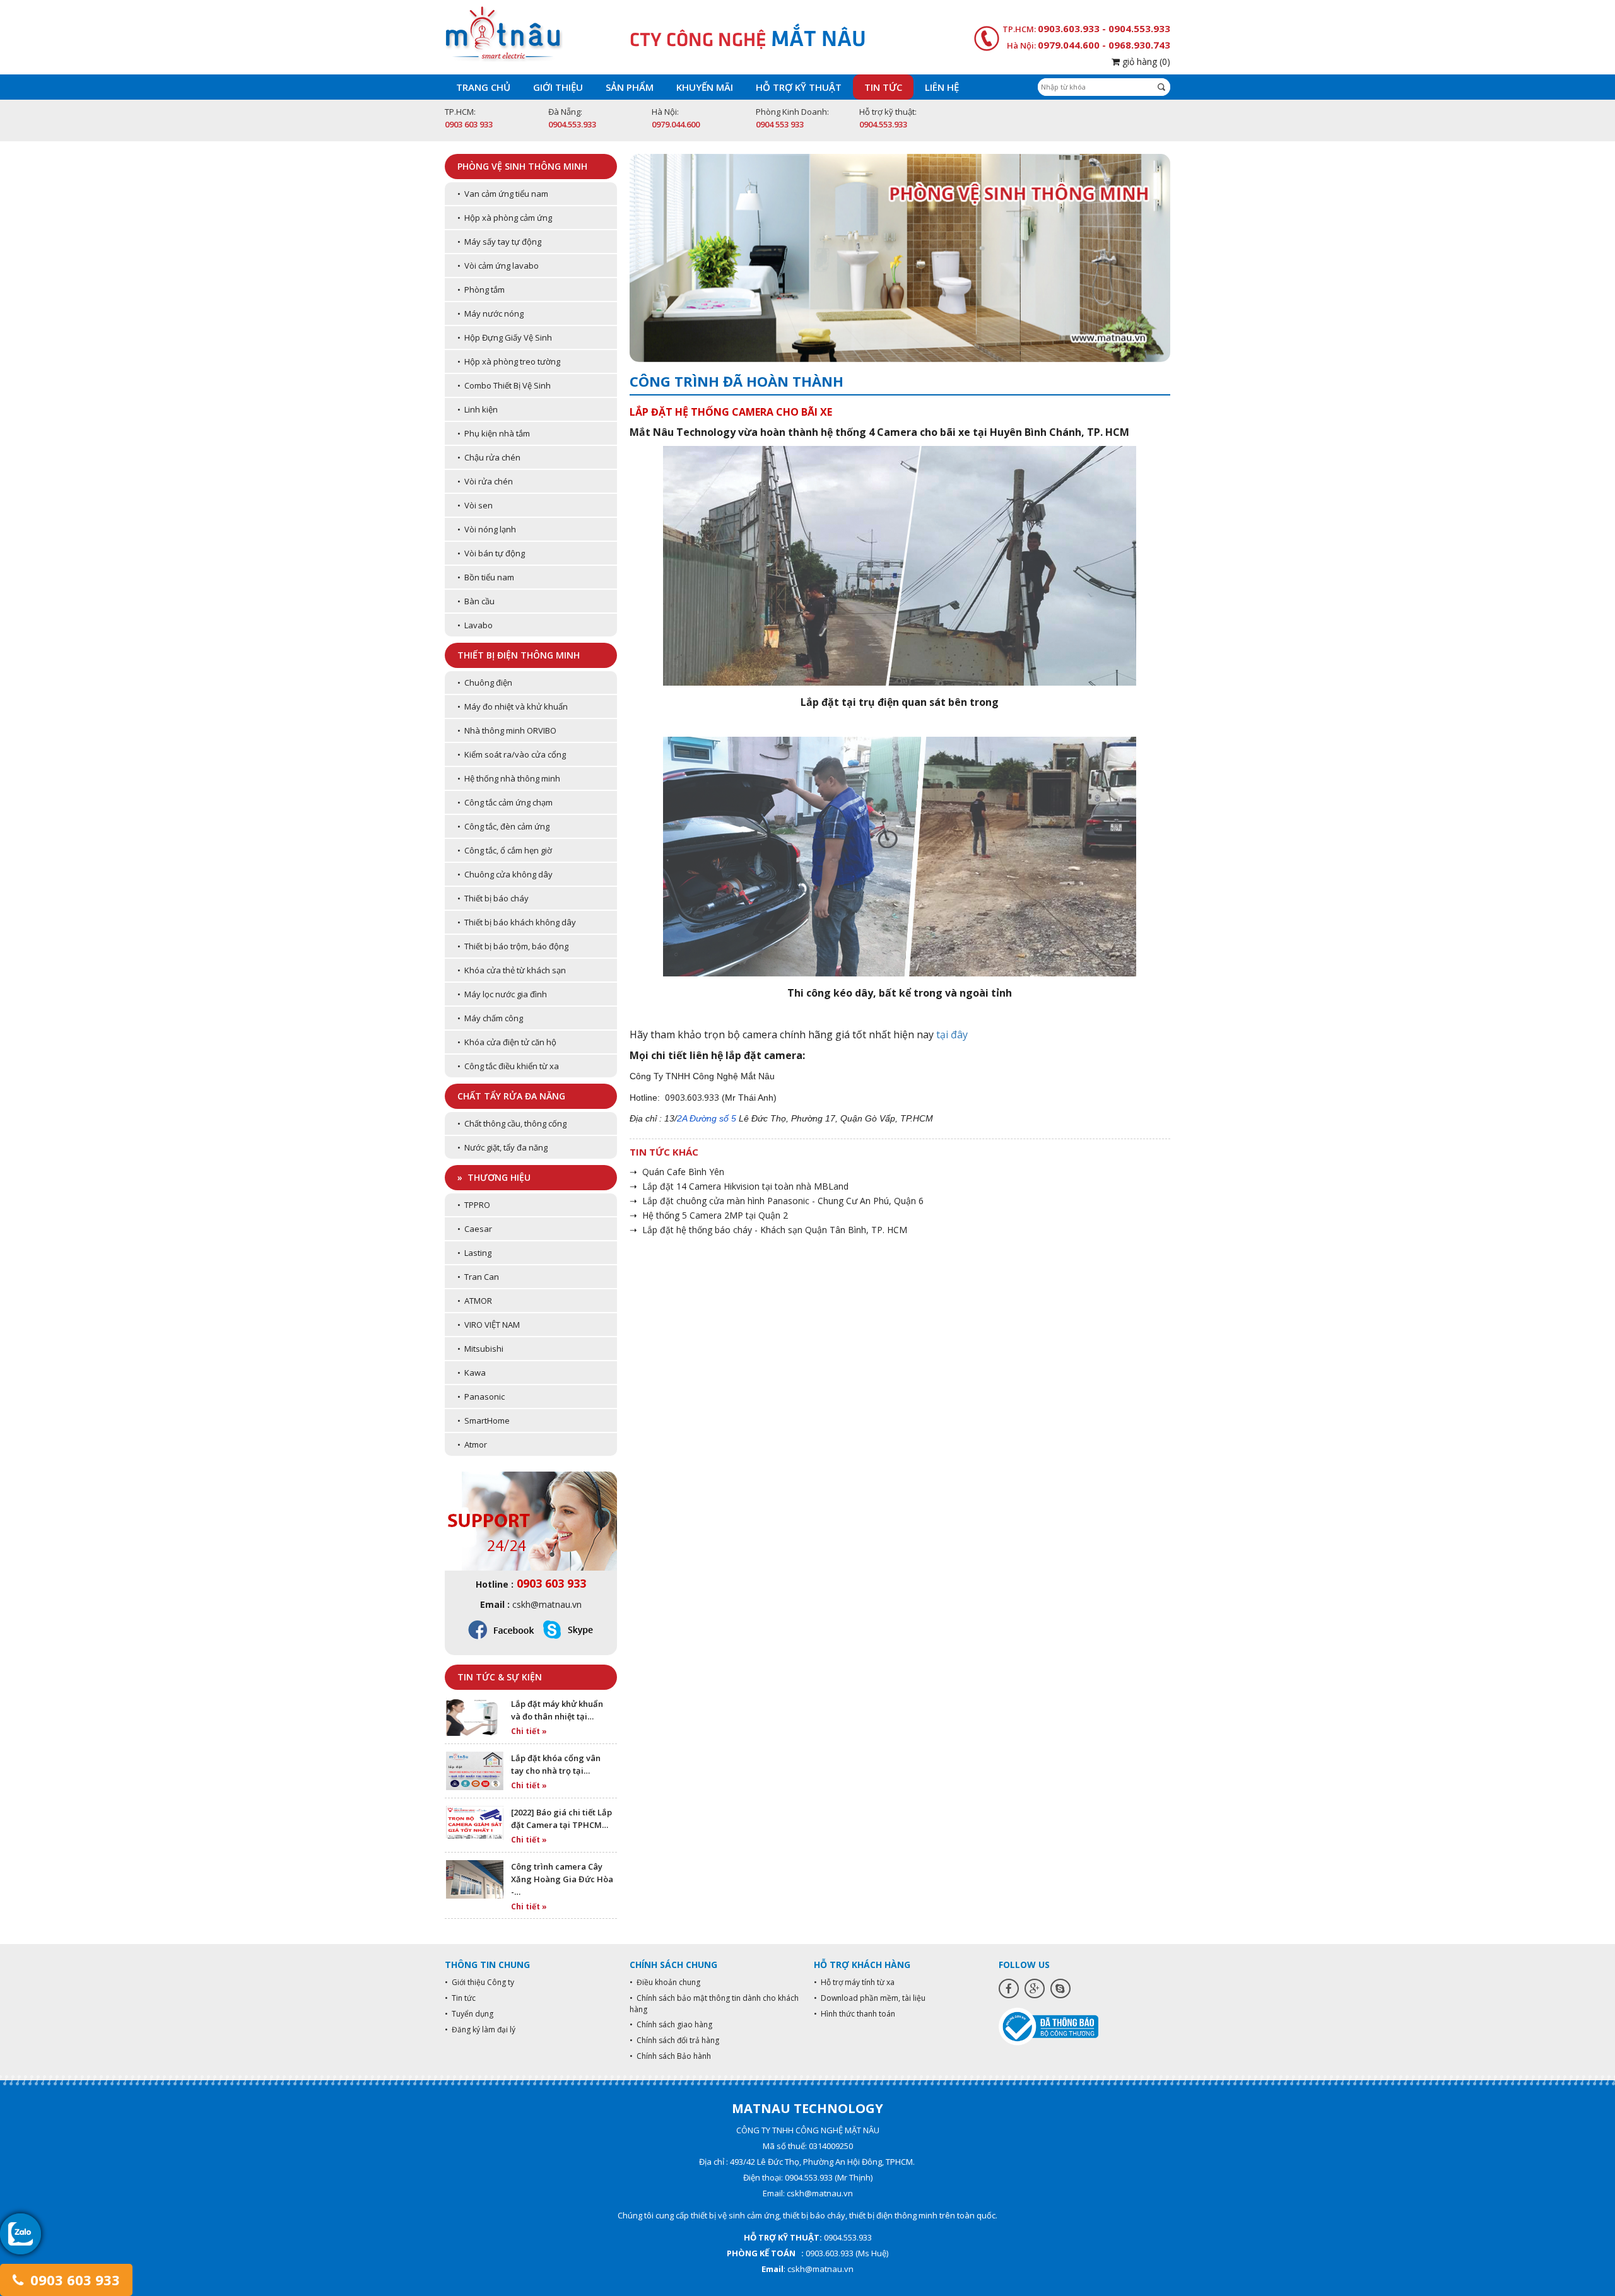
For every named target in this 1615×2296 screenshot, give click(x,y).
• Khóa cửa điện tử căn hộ (507, 1042)
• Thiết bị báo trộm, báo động (513, 946)
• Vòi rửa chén (485, 481)
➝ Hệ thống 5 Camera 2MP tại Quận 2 (709, 1215)
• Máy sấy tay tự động (499, 242)
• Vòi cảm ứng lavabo (498, 266)
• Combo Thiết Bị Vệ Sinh (504, 385)
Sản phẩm (630, 87)
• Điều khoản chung (665, 1982)
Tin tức (883, 87)
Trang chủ (483, 87)
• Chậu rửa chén (489, 457)
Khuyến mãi (705, 87)
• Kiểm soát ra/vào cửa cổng (512, 754)
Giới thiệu (558, 87)
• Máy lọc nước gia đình (502, 994)
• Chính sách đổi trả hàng (674, 2040)
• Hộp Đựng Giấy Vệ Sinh (505, 337)
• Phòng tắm (481, 290)
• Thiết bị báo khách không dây (517, 922)
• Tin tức (460, 1998)
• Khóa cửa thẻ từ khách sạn (512, 970)
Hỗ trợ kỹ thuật (799, 87)
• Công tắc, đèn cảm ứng (503, 826)
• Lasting (474, 1253)
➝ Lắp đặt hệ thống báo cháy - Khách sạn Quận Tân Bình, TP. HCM (768, 1230)
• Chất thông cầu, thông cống (512, 1123)
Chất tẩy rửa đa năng (511, 1096)
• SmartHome (484, 1420)
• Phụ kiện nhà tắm (494, 433)
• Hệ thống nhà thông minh (509, 778)
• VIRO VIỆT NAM (489, 1325)
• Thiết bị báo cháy (493, 898)
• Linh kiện (478, 409)
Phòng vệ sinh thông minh (522, 166)
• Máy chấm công (490, 1018)
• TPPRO (474, 1205)
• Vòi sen (475, 505)
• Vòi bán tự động (491, 553)
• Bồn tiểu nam (486, 577)
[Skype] (1060, 1988)
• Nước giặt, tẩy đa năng (502, 1147)
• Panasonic (481, 1397)
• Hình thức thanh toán (854, 2014)
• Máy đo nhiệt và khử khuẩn (513, 706)
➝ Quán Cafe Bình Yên (677, 1172)
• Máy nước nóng (490, 313)
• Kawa (472, 1373)
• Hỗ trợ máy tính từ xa (854, 1982)
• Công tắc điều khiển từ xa (508, 1066)
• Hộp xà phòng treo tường (509, 361)
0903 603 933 (73, 2280)
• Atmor (472, 1444)
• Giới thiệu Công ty (479, 1982)
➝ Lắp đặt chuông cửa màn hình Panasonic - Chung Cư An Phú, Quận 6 (777, 1201)
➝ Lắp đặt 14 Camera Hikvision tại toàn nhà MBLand (739, 1186)
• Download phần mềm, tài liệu (870, 1998)
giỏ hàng (1145, 61)
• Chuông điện (485, 682)
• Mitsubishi (480, 1349)
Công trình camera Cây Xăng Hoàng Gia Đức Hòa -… (562, 1879)
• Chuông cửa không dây (505, 874)
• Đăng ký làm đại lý (480, 2029)
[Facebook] (1009, 1988)
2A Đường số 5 (707, 1118)
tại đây (952, 1034)
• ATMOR (475, 1301)
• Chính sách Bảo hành (670, 2056)
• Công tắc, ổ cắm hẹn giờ (505, 850)
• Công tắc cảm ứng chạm (505, 802)
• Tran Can (478, 1277)
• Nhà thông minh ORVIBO (507, 730)
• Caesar (475, 1229)
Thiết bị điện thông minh (519, 655)
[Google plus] (1035, 1988)
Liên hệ (942, 87)
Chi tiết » (529, 1731)
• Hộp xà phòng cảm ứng (505, 218)
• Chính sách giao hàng (671, 2024)
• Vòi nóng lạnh (487, 529)
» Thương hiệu (494, 1177)
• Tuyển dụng (469, 2014)
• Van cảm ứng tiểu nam (503, 194)
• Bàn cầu (476, 601)
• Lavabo (475, 625)
